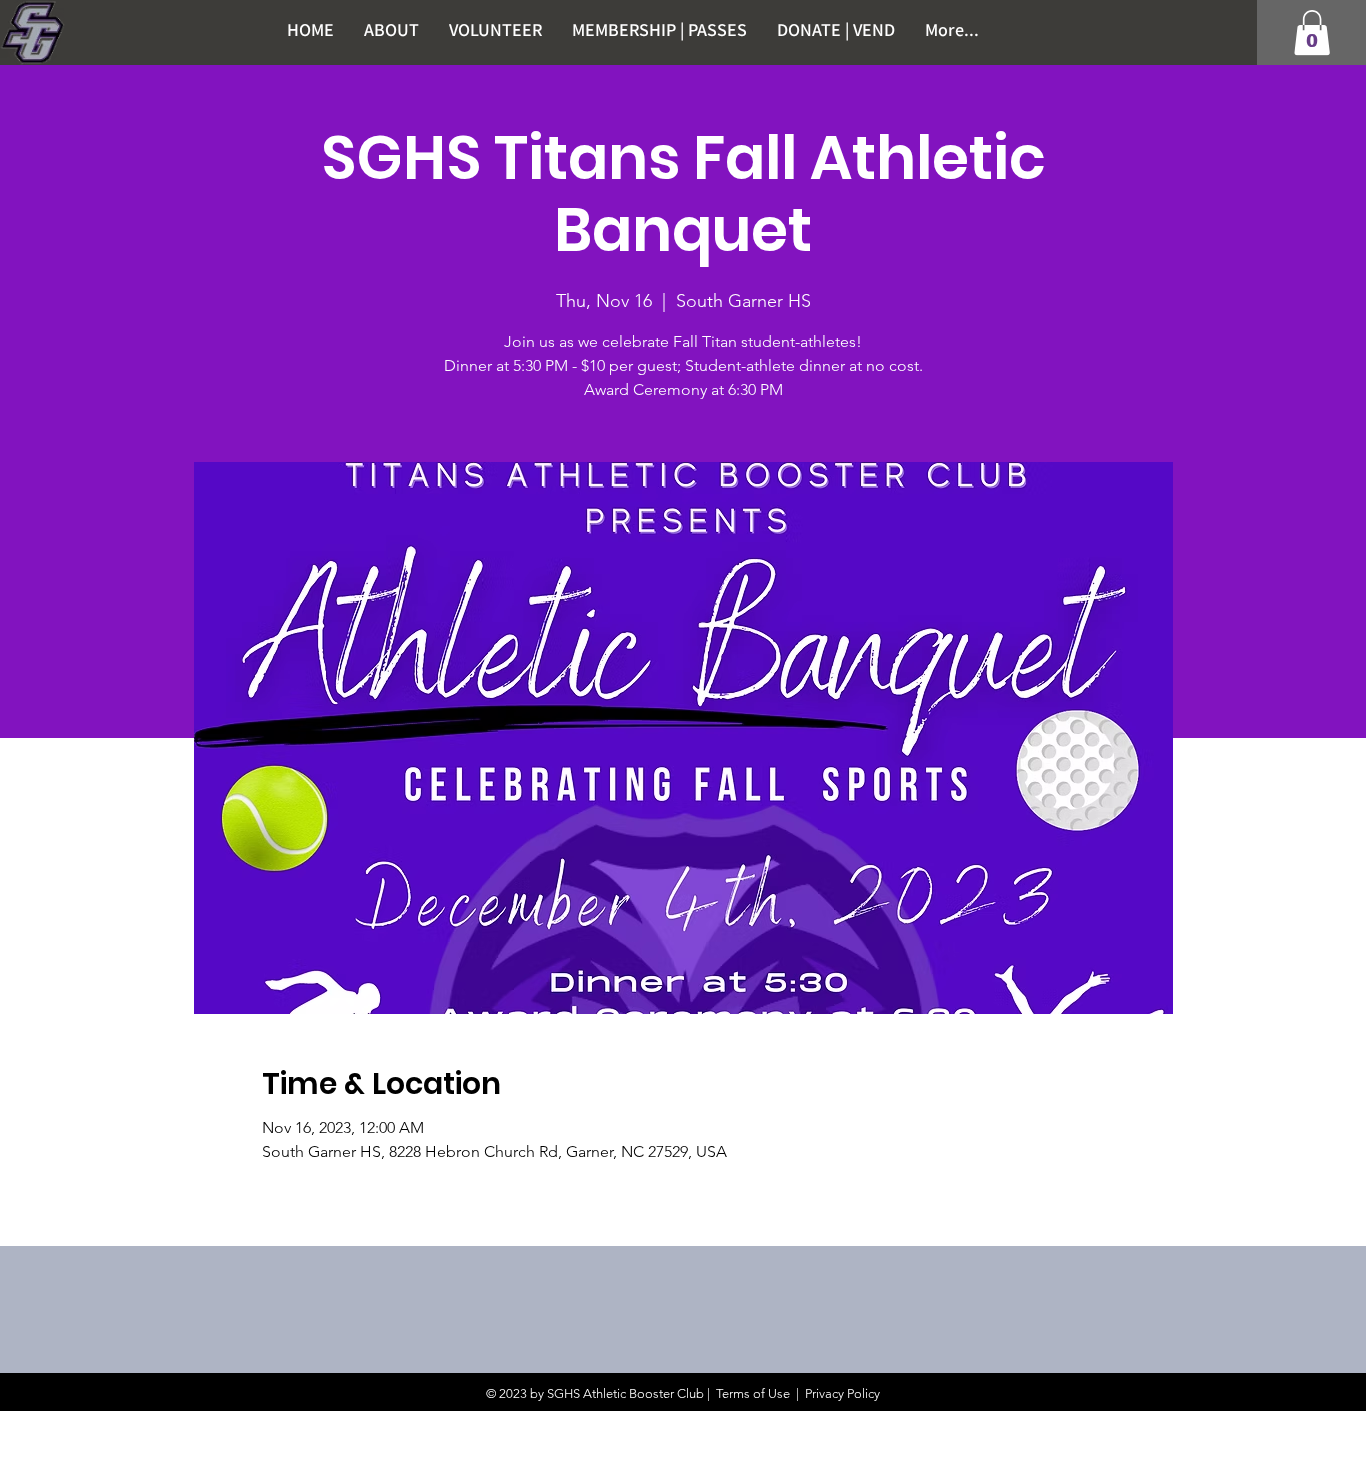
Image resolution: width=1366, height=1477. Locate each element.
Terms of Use (753, 1393)
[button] (1312, 32)
